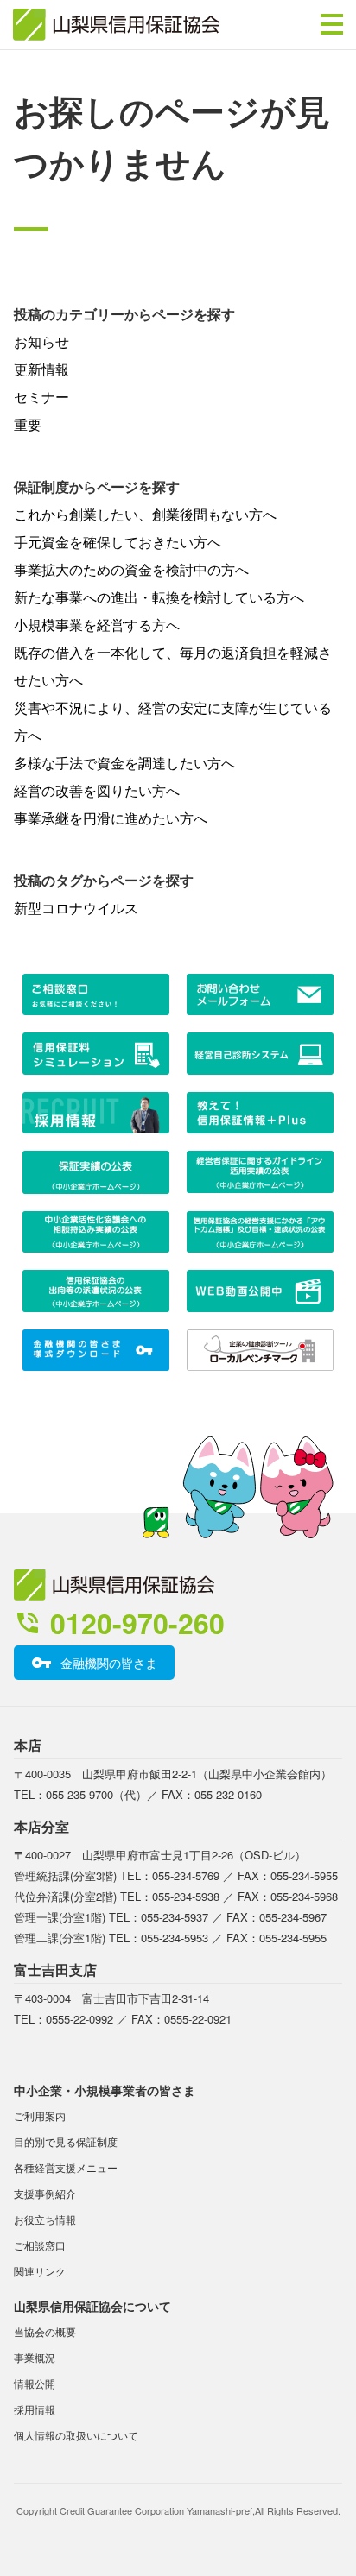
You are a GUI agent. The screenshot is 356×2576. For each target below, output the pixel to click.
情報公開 (35, 2383)
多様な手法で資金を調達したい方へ (124, 763)
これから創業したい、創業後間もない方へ (145, 514)
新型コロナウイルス (76, 908)
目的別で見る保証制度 (66, 2141)
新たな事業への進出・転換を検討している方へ (159, 597)
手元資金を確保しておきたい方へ (118, 542)
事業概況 (35, 2357)
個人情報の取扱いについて (76, 2435)
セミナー (41, 397)
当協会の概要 (45, 2331)
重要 (28, 424)
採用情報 (35, 2409)
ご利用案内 (40, 2115)
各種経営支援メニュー (66, 2167)
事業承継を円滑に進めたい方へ (111, 818)
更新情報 (41, 369)
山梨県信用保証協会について (92, 2306)
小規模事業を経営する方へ (97, 625)
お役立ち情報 (45, 2219)
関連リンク (40, 2271)
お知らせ (41, 341)
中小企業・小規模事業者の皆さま (105, 2090)
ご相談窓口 (40, 2245)
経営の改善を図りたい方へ (97, 790)
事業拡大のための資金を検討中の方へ (131, 569)
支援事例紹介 (45, 2193)
